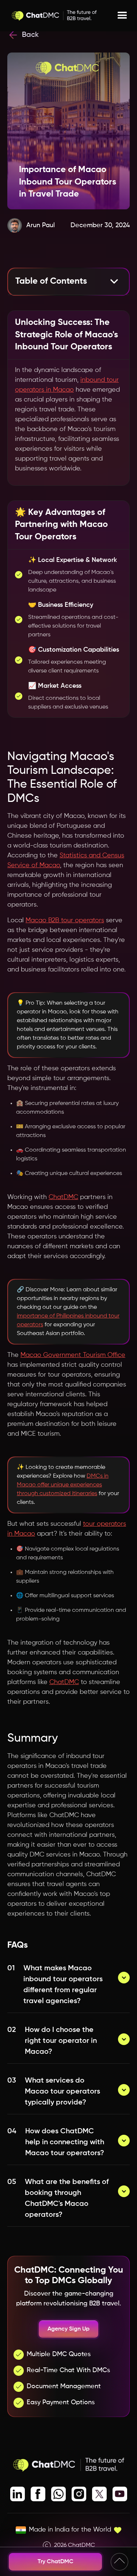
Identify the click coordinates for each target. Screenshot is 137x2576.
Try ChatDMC (56, 2562)
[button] (122, 16)
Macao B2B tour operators (65, 920)
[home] (54, 16)
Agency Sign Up (68, 2329)
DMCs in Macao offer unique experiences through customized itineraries (63, 1485)
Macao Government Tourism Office (73, 1355)
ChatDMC (63, 1197)
